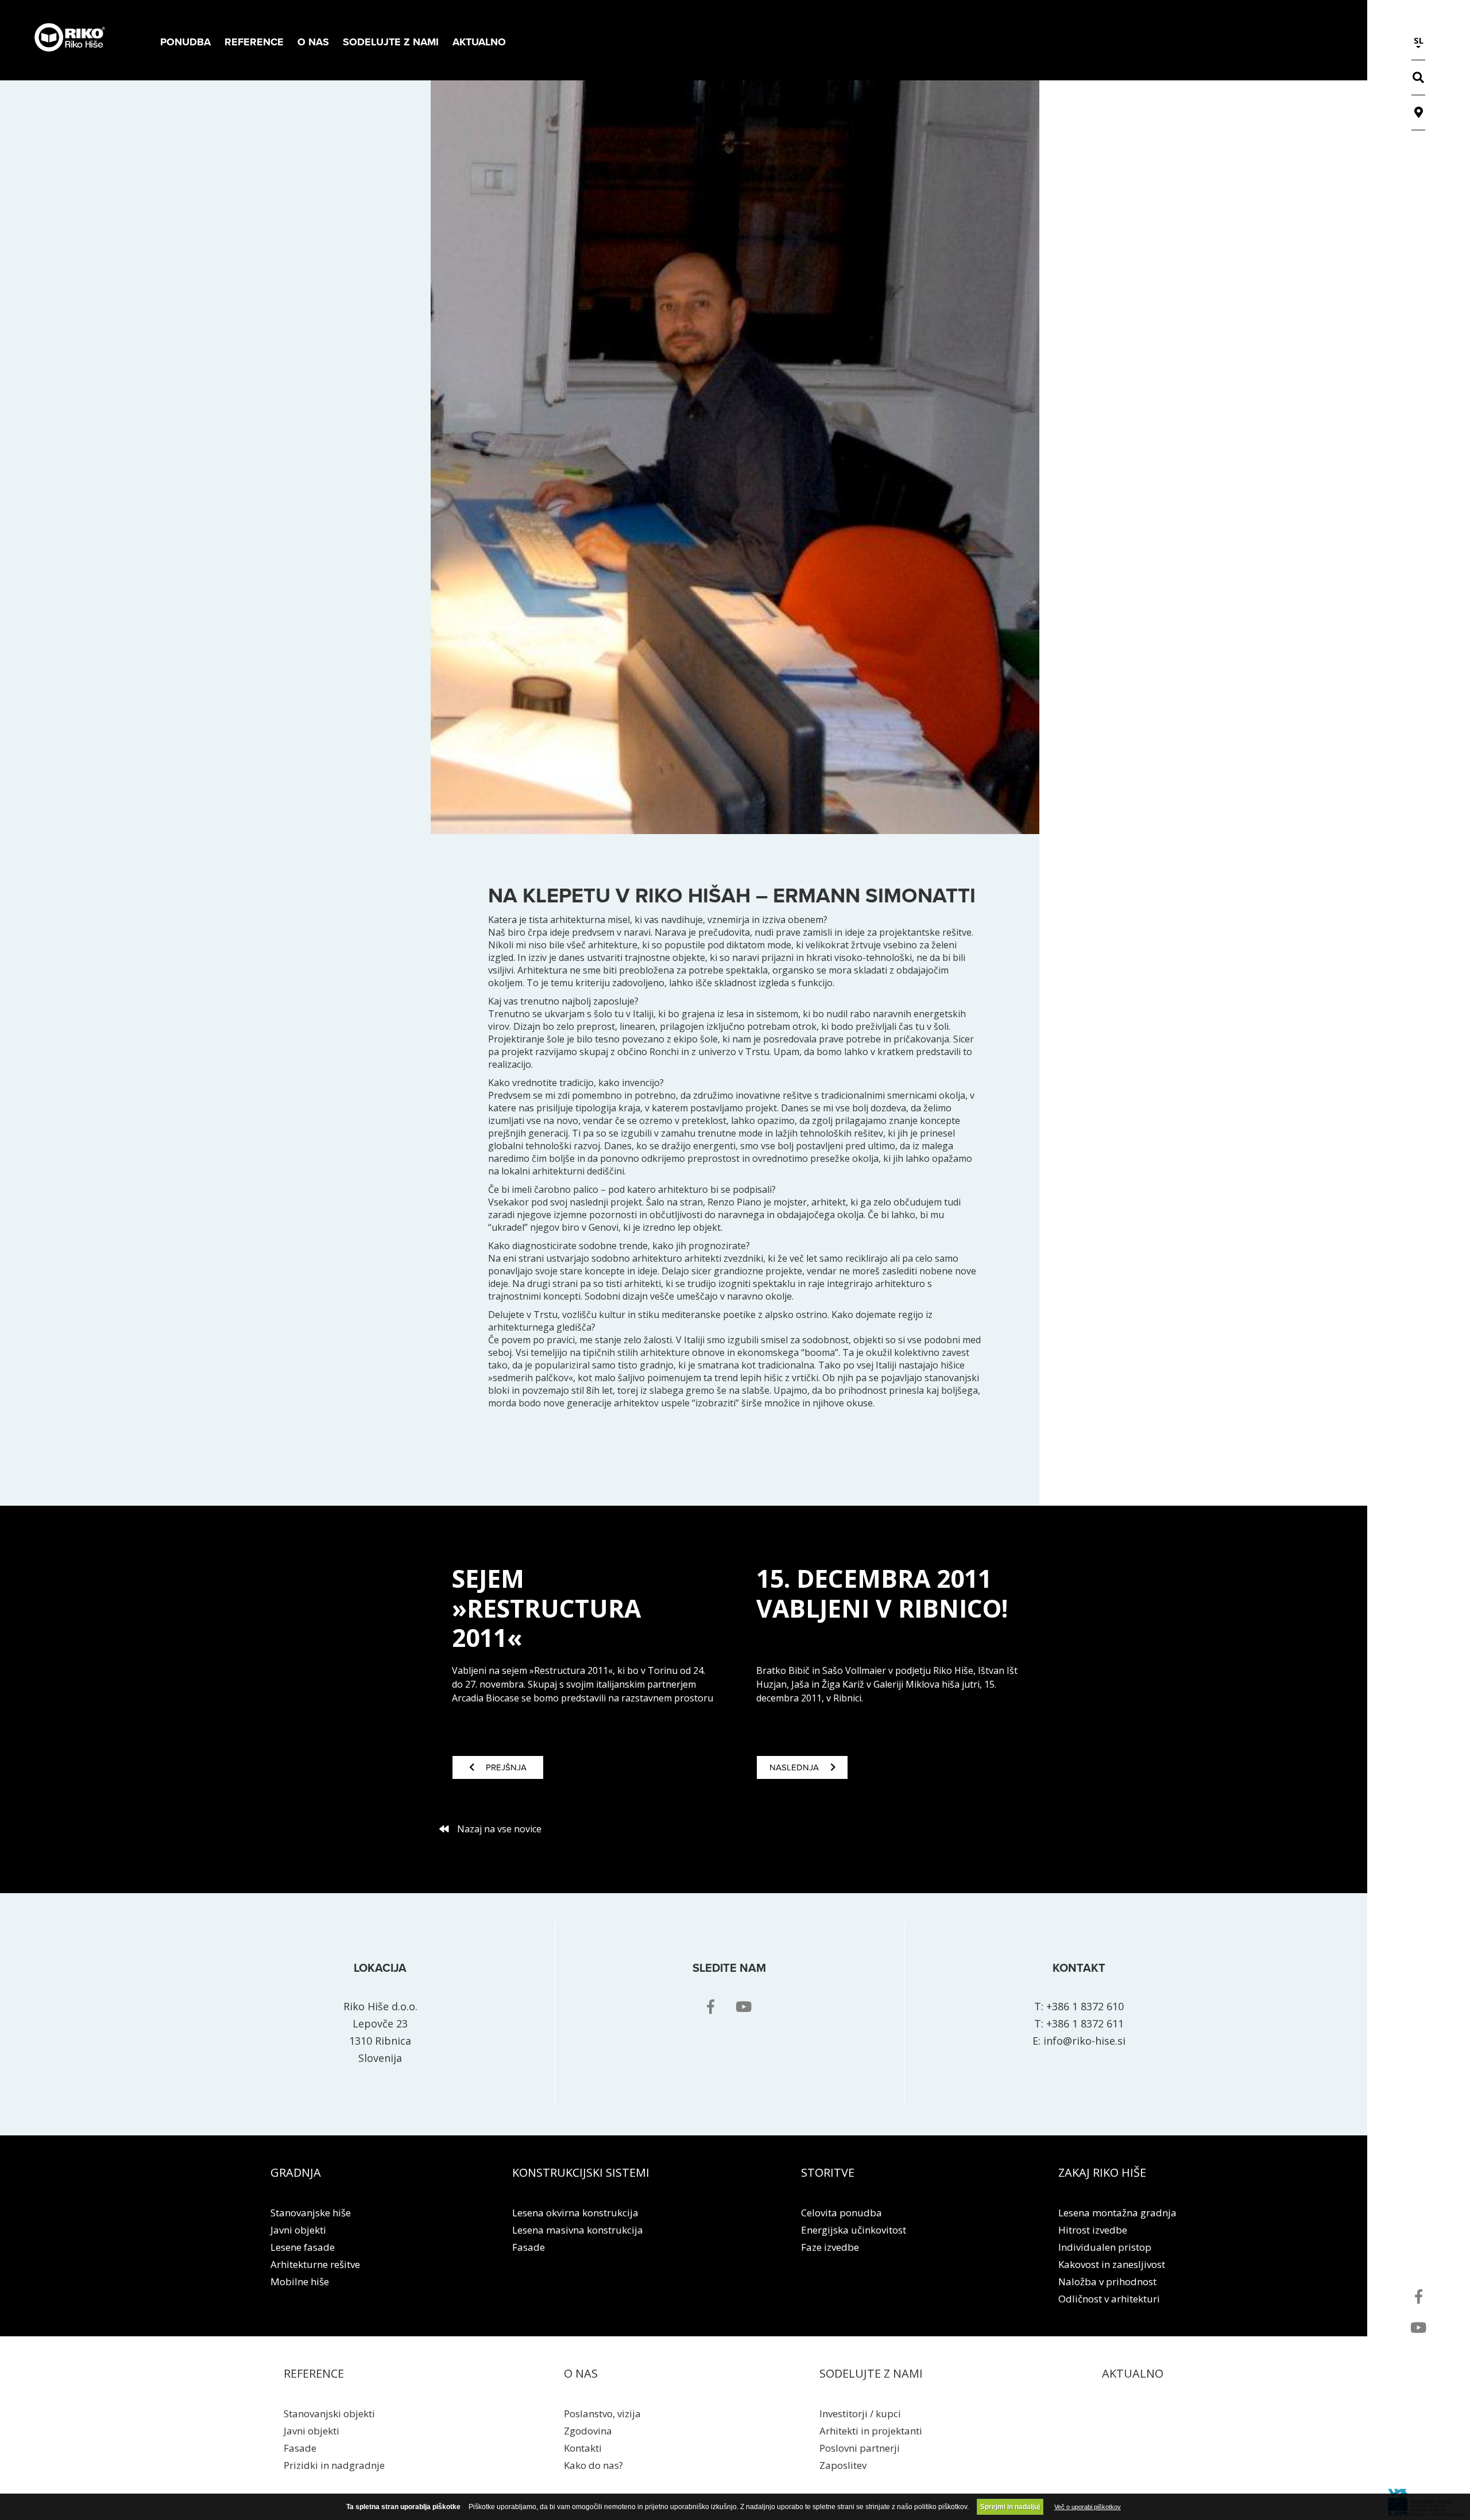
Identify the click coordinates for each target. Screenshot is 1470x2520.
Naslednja (794, 1767)
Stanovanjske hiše (311, 2213)
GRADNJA (296, 2172)
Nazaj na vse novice (499, 1829)
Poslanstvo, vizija (602, 2414)
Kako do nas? (593, 2465)
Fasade (529, 2247)
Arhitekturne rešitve (315, 2264)
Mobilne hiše (300, 2281)
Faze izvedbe (830, 2247)
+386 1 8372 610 (1085, 2006)
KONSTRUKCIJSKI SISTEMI (581, 2172)
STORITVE (828, 2172)
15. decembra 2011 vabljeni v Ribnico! (882, 1593)
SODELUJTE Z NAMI (871, 2373)
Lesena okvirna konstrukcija (575, 2213)
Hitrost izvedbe (1093, 2230)
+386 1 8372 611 (1085, 2023)
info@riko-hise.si (1084, 2041)
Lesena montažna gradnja (1117, 2213)
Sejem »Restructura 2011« (546, 1607)
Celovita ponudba (842, 2213)
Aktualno (479, 42)
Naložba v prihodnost (1107, 2281)
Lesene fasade (303, 2247)
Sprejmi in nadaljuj (1010, 2507)
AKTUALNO (1133, 2373)
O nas (313, 42)
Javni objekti (298, 2230)
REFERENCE (314, 2373)
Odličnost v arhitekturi (1109, 2299)
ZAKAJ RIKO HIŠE (1102, 2172)
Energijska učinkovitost (854, 2230)
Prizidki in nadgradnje (334, 2465)
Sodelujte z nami (391, 42)
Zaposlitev (843, 2465)
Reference (254, 42)
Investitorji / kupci (860, 2414)
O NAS (581, 2373)
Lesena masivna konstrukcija (578, 2230)
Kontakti (583, 2448)
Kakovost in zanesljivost (1112, 2264)
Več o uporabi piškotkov (1088, 2507)
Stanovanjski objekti (329, 2414)
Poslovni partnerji (860, 2448)
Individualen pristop (1105, 2247)
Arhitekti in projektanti (871, 2431)
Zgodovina (588, 2431)
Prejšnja (506, 1767)
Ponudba (185, 42)
